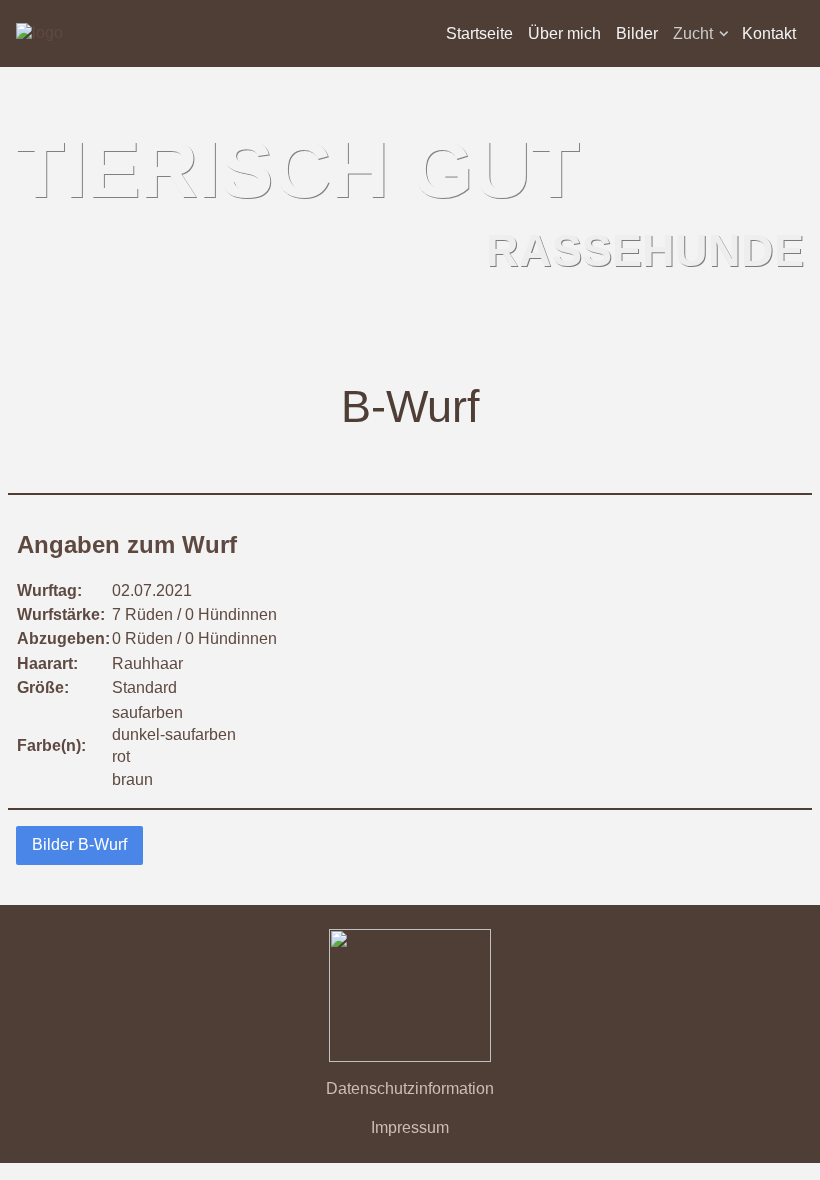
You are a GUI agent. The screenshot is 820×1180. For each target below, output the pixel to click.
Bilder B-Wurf (79, 844)
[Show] (724, 37)
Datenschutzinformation (410, 1088)
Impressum (410, 1127)
